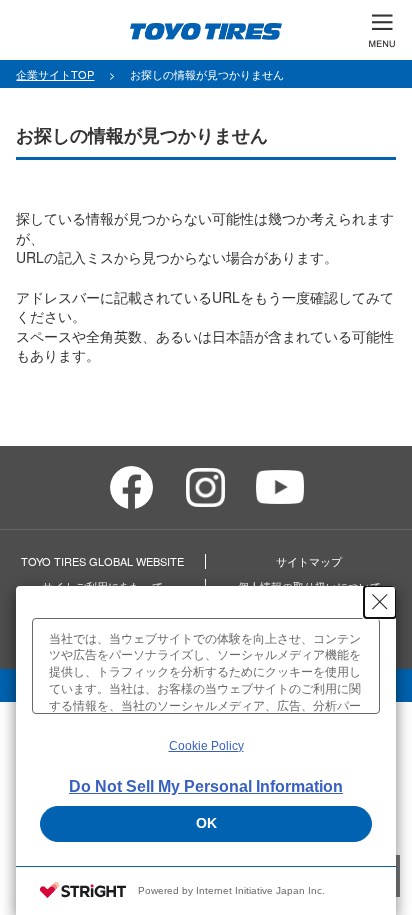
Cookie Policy (206, 746)
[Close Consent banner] (380, 602)
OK (206, 823)
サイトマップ (309, 561)
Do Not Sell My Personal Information (206, 786)
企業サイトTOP (55, 74)
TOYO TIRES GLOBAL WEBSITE (102, 561)
